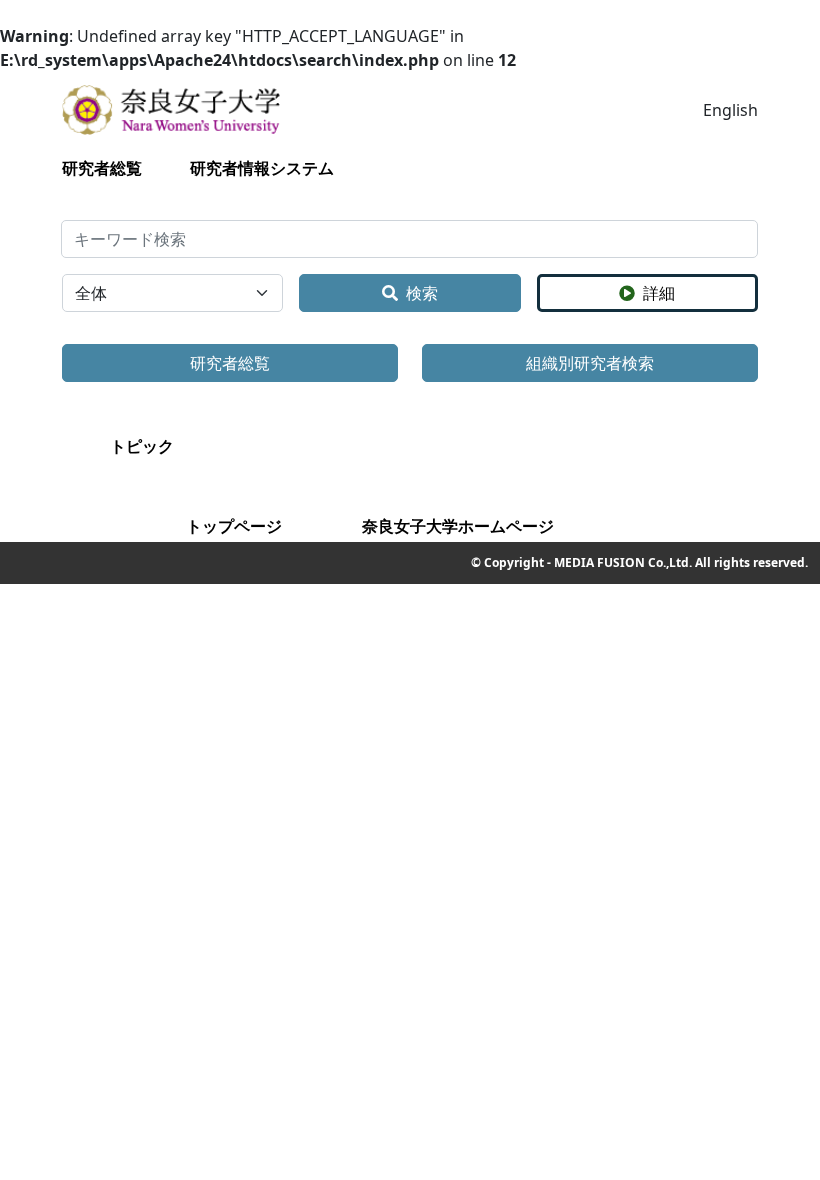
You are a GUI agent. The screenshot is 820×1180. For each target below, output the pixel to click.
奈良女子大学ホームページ (458, 526)
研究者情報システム (262, 168)
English (730, 110)
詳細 (659, 293)
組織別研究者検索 (590, 363)
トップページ (234, 526)
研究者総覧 (102, 168)
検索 (422, 293)
